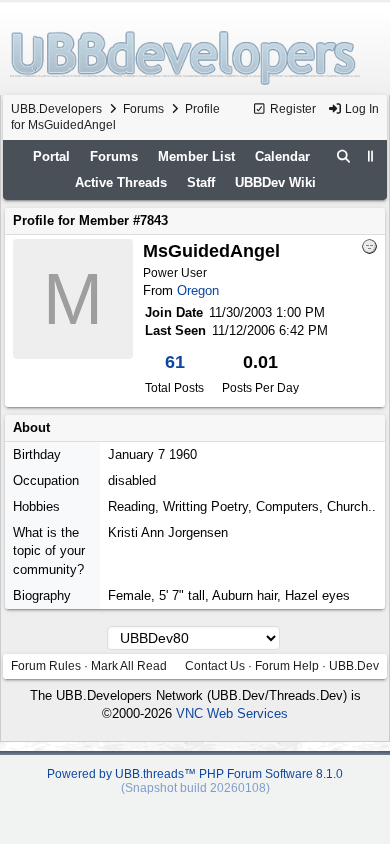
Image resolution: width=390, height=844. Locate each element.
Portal (51, 156)
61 (175, 362)
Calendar (282, 156)
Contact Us (215, 666)
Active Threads (121, 182)
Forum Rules (46, 666)
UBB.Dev (354, 666)
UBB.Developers (56, 109)
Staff (201, 182)
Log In (360, 109)
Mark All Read (129, 666)
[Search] (344, 157)
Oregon (198, 290)
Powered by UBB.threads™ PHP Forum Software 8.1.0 (195, 774)
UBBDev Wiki (275, 182)
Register (291, 109)
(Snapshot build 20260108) (195, 788)
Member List (196, 156)
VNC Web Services (232, 713)
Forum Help (287, 666)
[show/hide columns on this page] (371, 156)
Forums (143, 109)
